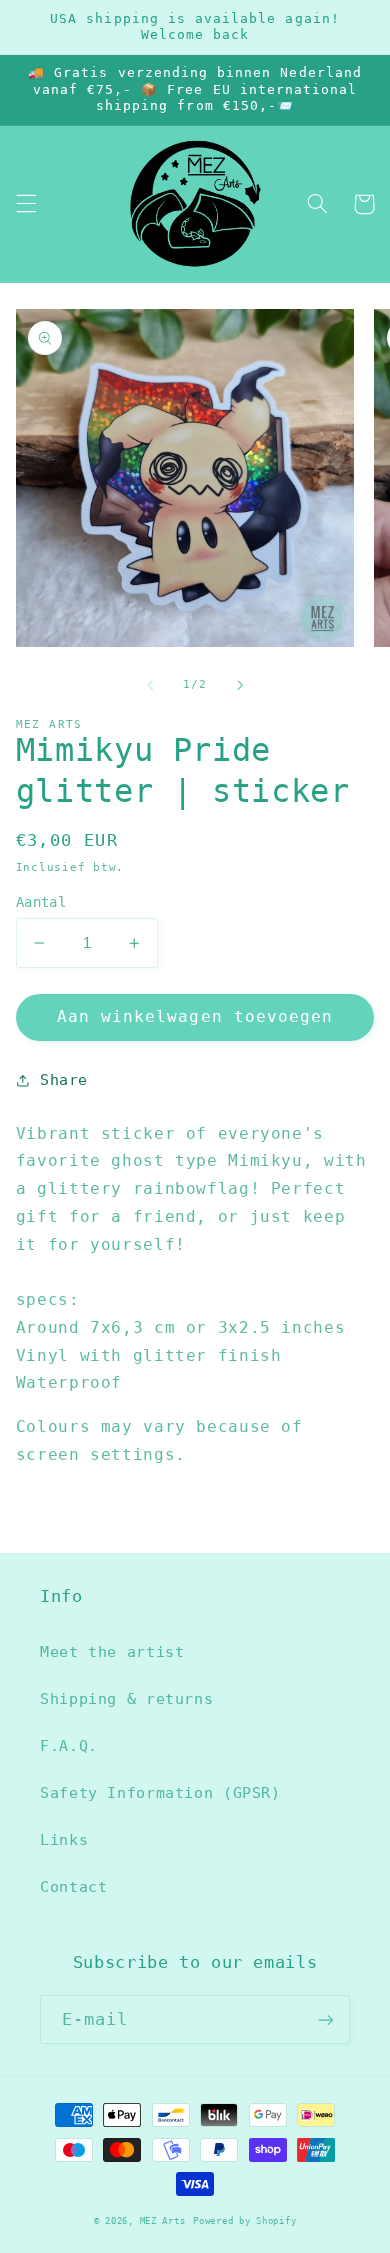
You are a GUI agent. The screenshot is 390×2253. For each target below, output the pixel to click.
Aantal (41, 902)
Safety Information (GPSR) (160, 1792)
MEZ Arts (163, 2221)
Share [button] (64, 1079)
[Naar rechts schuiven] (240, 685)
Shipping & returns (126, 1698)
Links (64, 1839)
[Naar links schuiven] (150, 685)
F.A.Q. (69, 1745)
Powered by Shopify (244, 2221)
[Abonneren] (326, 2019)
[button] (26, 204)
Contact (73, 1886)
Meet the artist (112, 1651)
